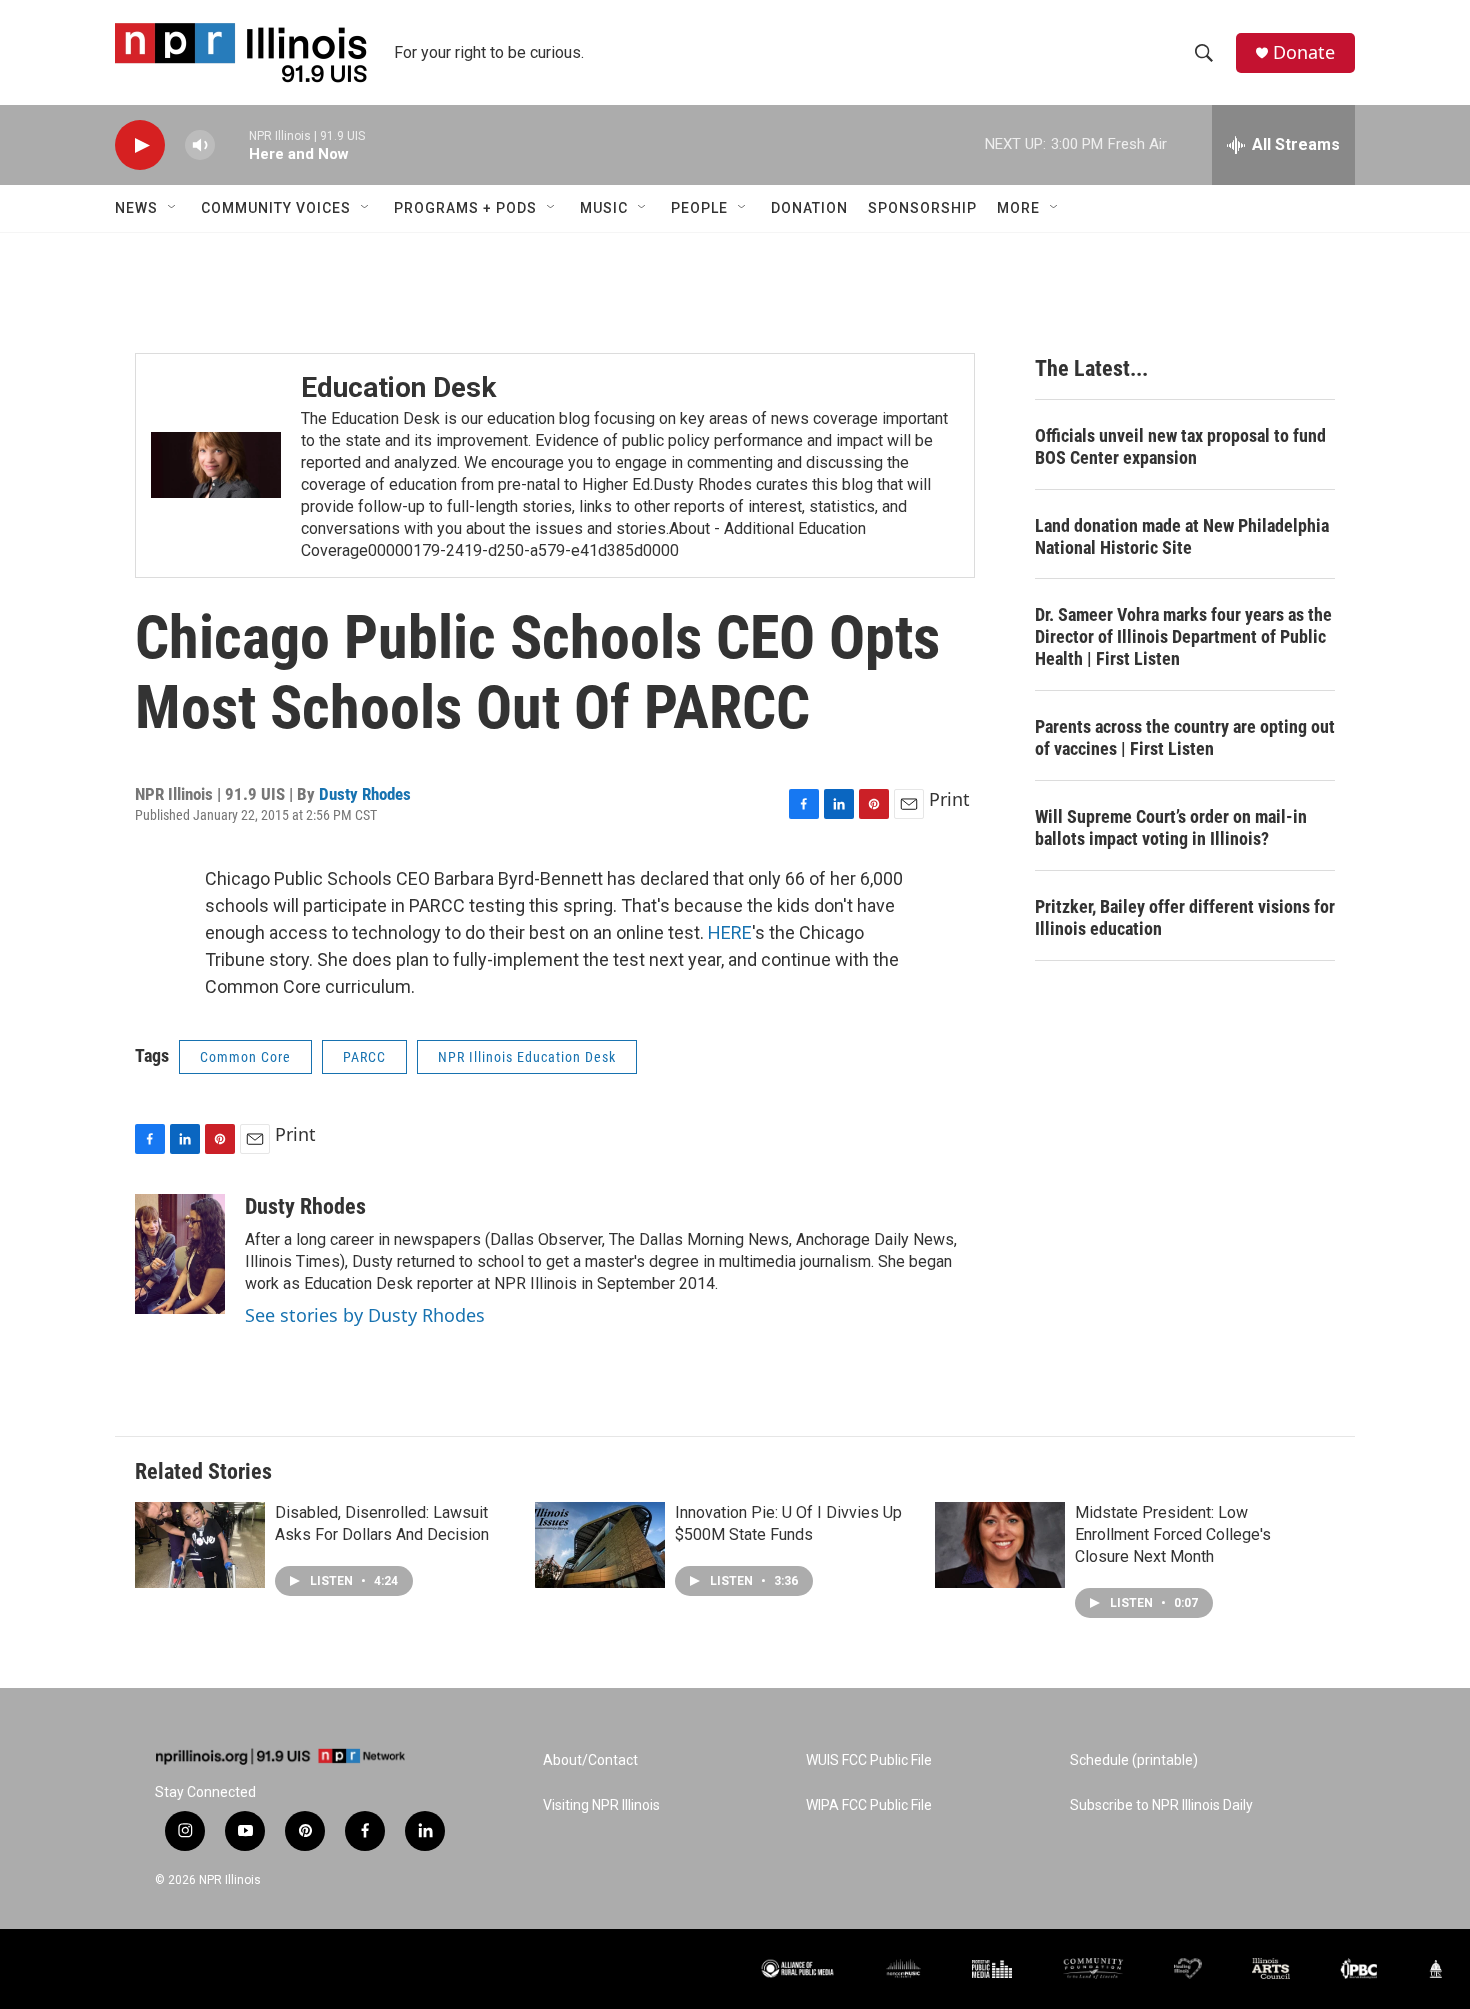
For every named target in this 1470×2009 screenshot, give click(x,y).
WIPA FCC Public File (869, 1805)
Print (949, 799)
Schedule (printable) (1134, 1760)
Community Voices (276, 208)
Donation (809, 208)
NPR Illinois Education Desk (527, 1057)
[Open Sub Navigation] (173, 208)
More (1018, 208)
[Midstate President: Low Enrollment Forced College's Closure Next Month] (1000, 1545)
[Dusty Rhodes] (180, 1254)
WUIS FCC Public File (869, 1760)
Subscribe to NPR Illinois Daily (1161, 1805)
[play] (140, 145)
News (136, 208)
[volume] (200, 145)
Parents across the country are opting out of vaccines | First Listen (1185, 737)
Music (604, 208)
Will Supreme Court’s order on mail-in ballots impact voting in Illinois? (1171, 827)
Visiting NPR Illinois (601, 1805)
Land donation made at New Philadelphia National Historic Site (1182, 536)
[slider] (232, 144)
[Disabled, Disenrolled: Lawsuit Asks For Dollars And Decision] (200, 1545)
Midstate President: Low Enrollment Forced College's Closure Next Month (1173, 1534)
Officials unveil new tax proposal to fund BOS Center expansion (1180, 446)
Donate (1304, 52)
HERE (730, 932)
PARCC (364, 1057)
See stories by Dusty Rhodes (365, 1315)
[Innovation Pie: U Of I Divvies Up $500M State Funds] (600, 1545)
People (699, 208)
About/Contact (590, 1760)
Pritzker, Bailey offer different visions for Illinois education (1185, 917)
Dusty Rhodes (365, 794)
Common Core (245, 1057)
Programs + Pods (465, 208)
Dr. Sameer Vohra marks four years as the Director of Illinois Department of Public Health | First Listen (1183, 636)
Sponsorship (922, 208)
